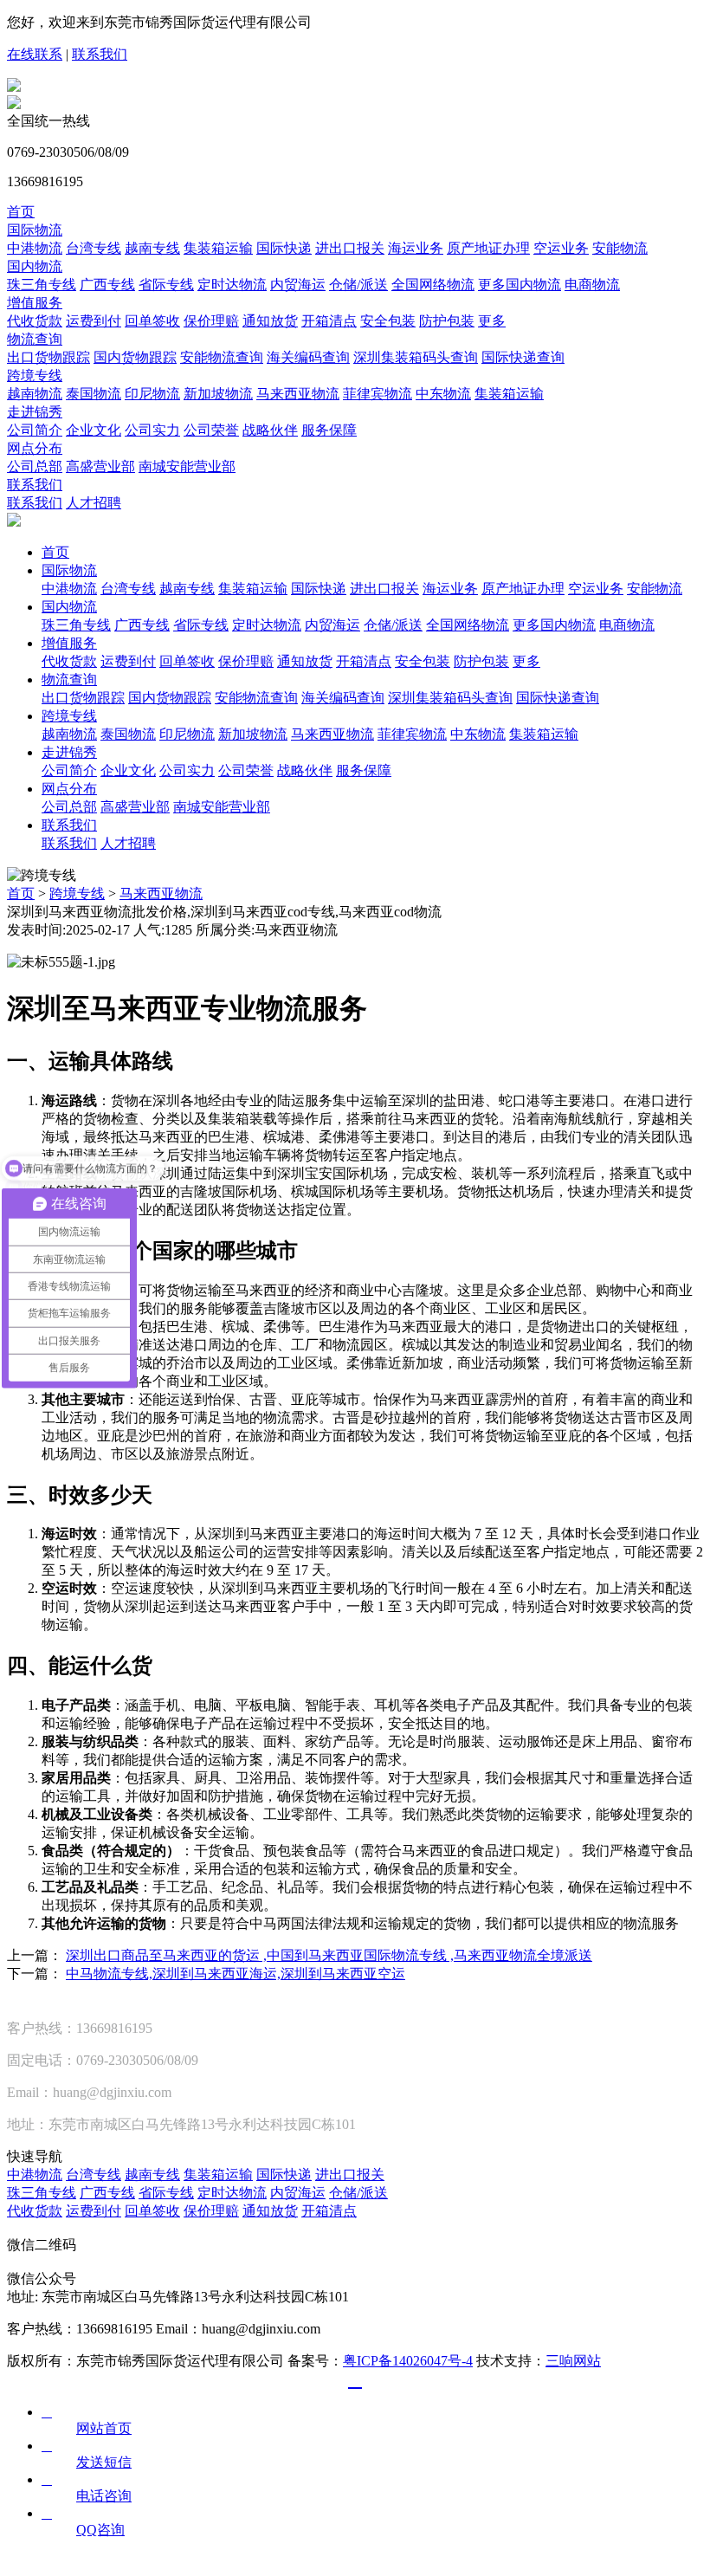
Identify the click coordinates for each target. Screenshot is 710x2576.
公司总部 (35, 466)
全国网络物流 (433, 285)
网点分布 (35, 448)
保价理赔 (211, 321)
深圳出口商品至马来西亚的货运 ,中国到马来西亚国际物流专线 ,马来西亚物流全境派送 (329, 1955)
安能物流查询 (222, 357)
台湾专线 (94, 248)
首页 (21, 212)
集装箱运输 (218, 248)
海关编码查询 (308, 357)
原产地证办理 (488, 248)
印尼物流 (152, 394)
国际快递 (284, 248)
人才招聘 (94, 503)
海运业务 (416, 248)
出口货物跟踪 (48, 357)
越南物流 (35, 394)
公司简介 (35, 430)
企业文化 (94, 430)
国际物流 (35, 230)
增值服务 (35, 303)
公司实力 (152, 430)
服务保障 (329, 430)
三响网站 (573, 2361)
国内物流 (35, 266)
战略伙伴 (270, 430)
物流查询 (35, 339)
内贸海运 (298, 285)
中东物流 (443, 394)
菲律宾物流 (378, 394)
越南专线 (152, 248)
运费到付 (94, 321)
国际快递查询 (523, 357)
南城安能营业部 (187, 466)
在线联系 (35, 54)
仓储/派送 (358, 285)
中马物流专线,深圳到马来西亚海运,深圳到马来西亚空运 (236, 1974)
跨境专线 (35, 375)
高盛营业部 (100, 466)
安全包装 (388, 321)
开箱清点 (329, 321)
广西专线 (107, 285)
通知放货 (270, 321)
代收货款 (35, 321)
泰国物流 (94, 394)
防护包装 (447, 321)
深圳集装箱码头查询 (416, 357)
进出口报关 (350, 248)
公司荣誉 (211, 430)
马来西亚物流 (298, 394)
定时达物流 (232, 285)
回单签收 (152, 321)
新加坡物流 (218, 394)
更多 (492, 321)
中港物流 (35, 248)
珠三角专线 (42, 285)
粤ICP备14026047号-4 (408, 2361)
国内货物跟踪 (135, 357)
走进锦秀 (35, 412)
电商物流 (592, 285)
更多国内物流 (520, 285)
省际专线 (166, 285)
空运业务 (561, 248)
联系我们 (100, 54)
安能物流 (620, 248)
